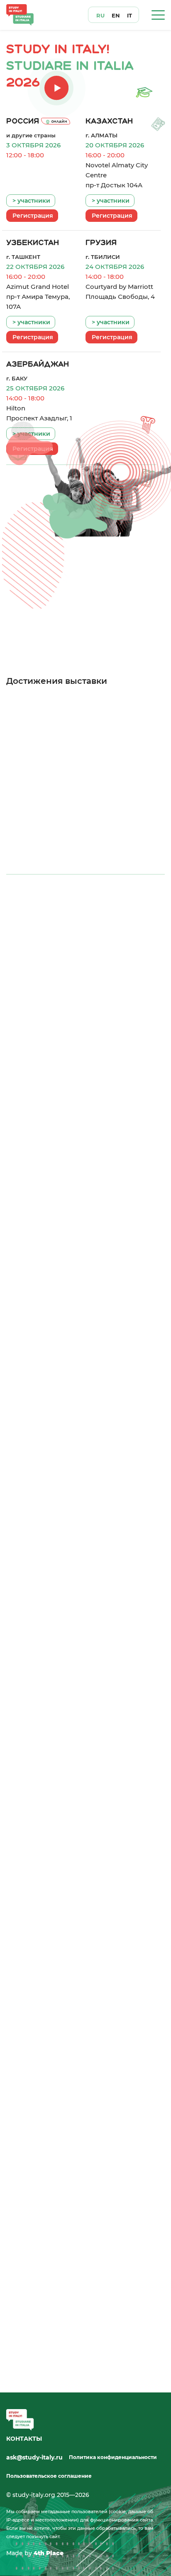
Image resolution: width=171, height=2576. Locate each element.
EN (116, 16)
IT (129, 16)
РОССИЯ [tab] (36, 918)
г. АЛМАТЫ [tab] (100, 918)
